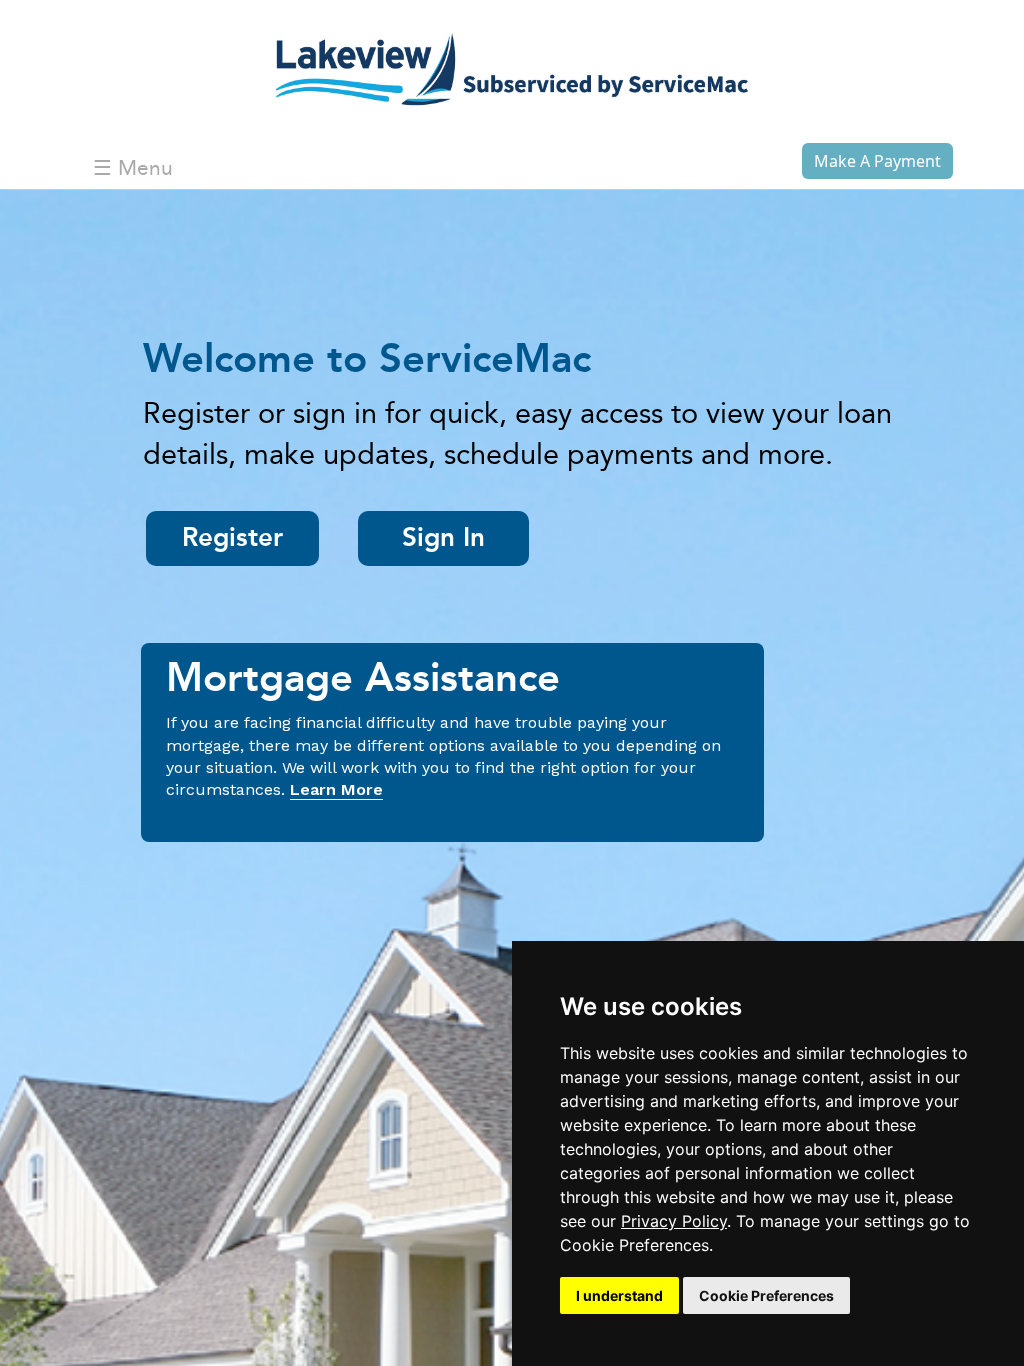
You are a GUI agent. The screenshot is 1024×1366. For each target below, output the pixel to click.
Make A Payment (877, 161)
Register (232, 538)
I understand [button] (619, 1295)
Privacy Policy (674, 1221)
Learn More (336, 789)
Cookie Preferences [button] (766, 1295)
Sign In (443, 538)
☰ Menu (133, 168)
